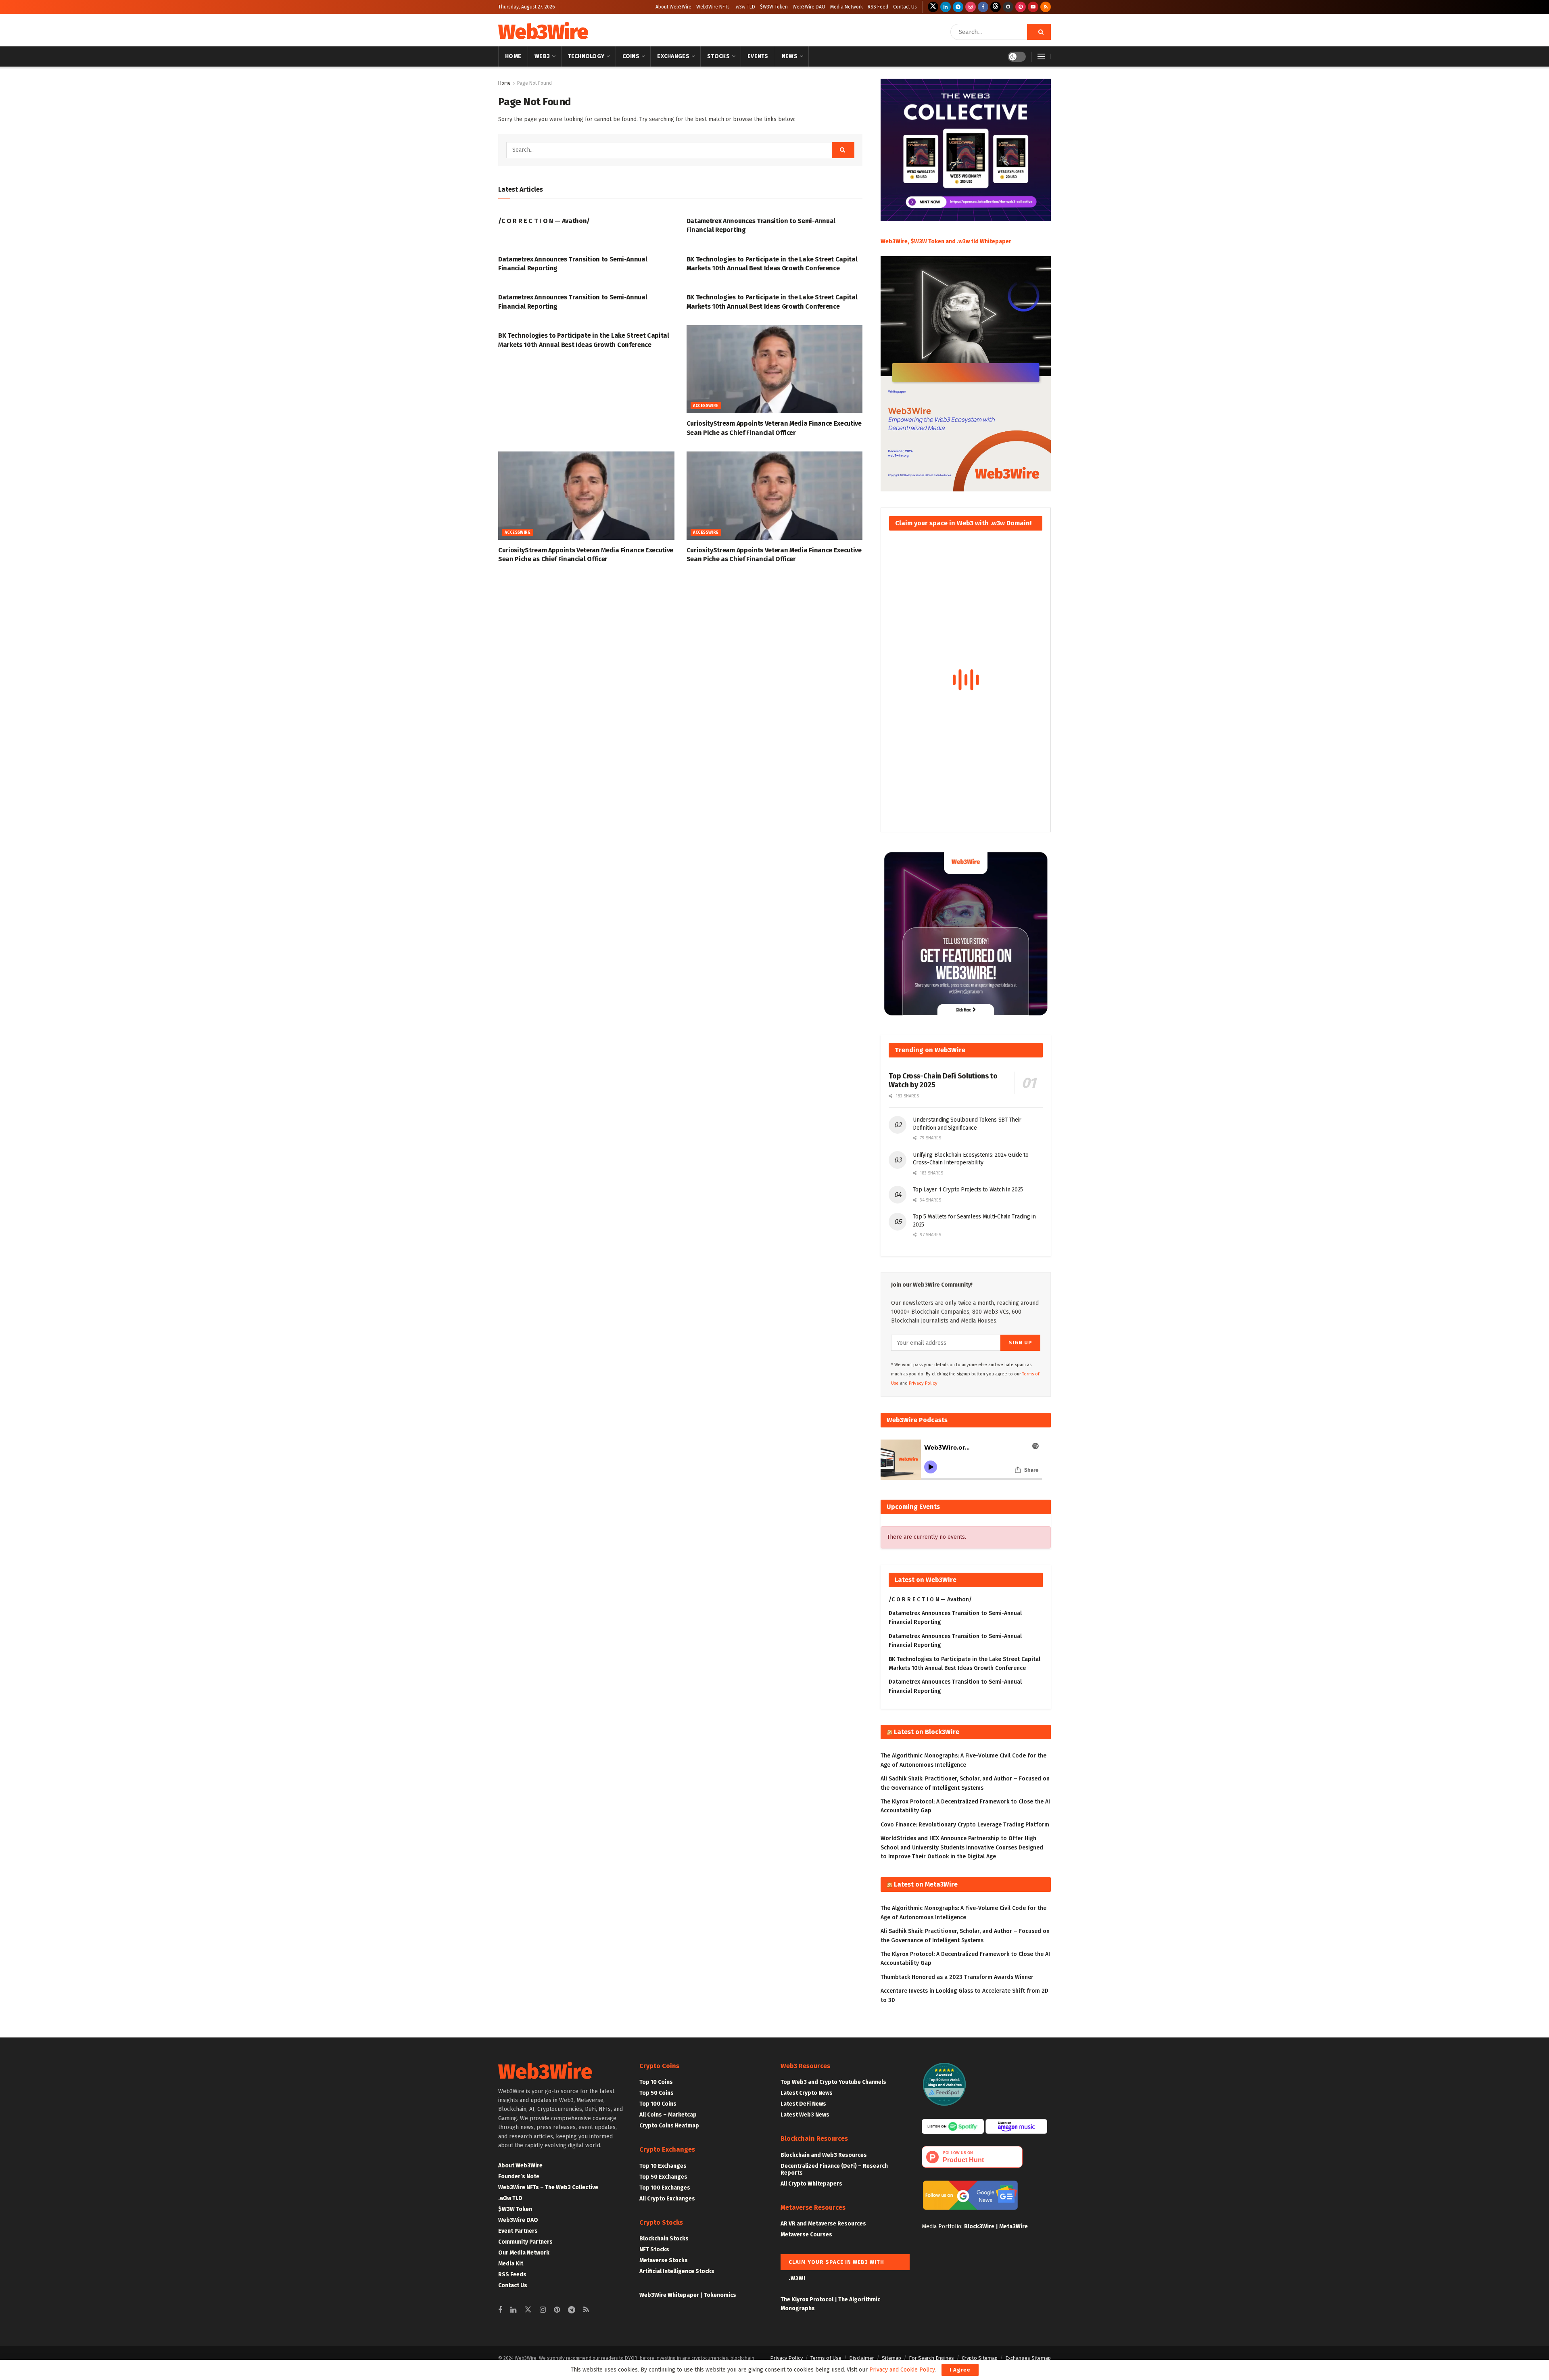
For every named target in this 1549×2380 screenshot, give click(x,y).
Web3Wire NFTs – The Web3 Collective (548, 2187)
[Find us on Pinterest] (1021, 7)
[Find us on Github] (1008, 7)
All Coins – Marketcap (668, 2115)
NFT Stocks (654, 2249)
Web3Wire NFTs (713, 7)
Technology (586, 56)
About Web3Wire (673, 7)
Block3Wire (979, 2226)
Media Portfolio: (943, 2226)
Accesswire (706, 406)
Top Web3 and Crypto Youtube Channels (833, 2082)
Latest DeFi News (803, 2104)
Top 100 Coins (658, 2104)
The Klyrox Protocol (807, 2300)
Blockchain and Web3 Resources (824, 2155)
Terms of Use (826, 2358)
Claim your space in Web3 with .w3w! (836, 2265)
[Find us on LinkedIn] (946, 7)
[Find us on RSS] (1046, 7)
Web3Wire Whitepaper (669, 2295)
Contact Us (905, 7)
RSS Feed (878, 7)
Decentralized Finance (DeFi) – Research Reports (834, 2169)
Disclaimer (862, 2358)
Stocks (718, 56)
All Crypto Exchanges (667, 2199)
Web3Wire (543, 32)
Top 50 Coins (657, 2093)
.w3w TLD (745, 7)
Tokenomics (720, 2295)
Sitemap (891, 2358)
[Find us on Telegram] (958, 7)
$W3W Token (774, 7)
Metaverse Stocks (664, 2260)
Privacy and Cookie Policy (902, 2370)
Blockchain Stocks (664, 2239)
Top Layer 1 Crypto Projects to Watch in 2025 (968, 1190)
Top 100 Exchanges (665, 2188)
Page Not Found (534, 83)
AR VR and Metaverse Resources (823, 2224)
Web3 (542, 56)
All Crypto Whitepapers (811, 2184)
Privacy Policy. (924, 1383)
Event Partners (518, 2231)
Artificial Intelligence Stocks (677, 2271)
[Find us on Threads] (996, 7)
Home (513, 56)
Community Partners (525, 2242)
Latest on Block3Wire (927, 1732)
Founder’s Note (519, 2176)
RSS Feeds (512, 2274)
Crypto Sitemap (980, 2358)
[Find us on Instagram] (971, 7)
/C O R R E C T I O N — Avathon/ (544, 221)
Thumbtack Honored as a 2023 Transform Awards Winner (957, 1977)
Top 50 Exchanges (663, 2177)
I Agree (960, 2370)
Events (758, 56)
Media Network (847, 7)
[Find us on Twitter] (933, 7)
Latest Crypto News (807, 2093)
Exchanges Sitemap (1028, 2358)
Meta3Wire (1014, 2226)
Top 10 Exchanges (663, 2166)
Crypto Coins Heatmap (669, 2126)
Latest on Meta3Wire (926, 1884)
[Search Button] (1039, 32)
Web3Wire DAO (809, 7)
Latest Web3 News (805, 2115)
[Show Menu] (1041, 56)
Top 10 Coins (656, 2082)
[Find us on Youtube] (1033, 7)
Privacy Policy (786, 2358)
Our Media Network (524, 2253)
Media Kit (511, 2264)
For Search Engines (931, 2358)
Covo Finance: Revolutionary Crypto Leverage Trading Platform (965, 1825)
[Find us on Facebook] (983, 7)
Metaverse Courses (806, 2235)
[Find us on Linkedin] (513, 2310)
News (790, 56)
